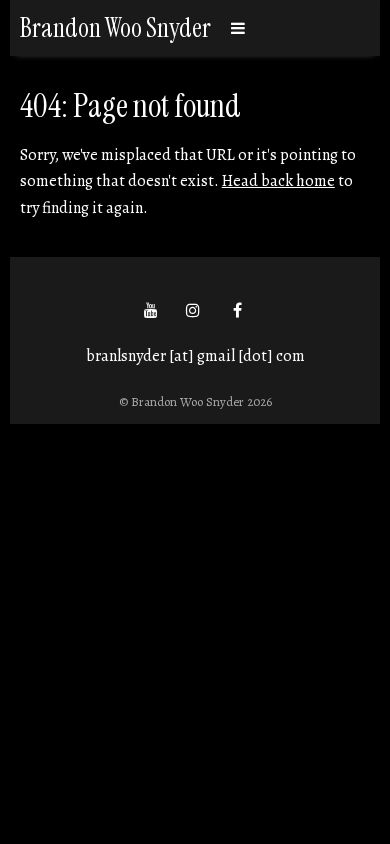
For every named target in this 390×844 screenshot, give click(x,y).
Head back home (278, 181)
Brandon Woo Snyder (115, 28)
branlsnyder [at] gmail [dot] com (195, 356)
